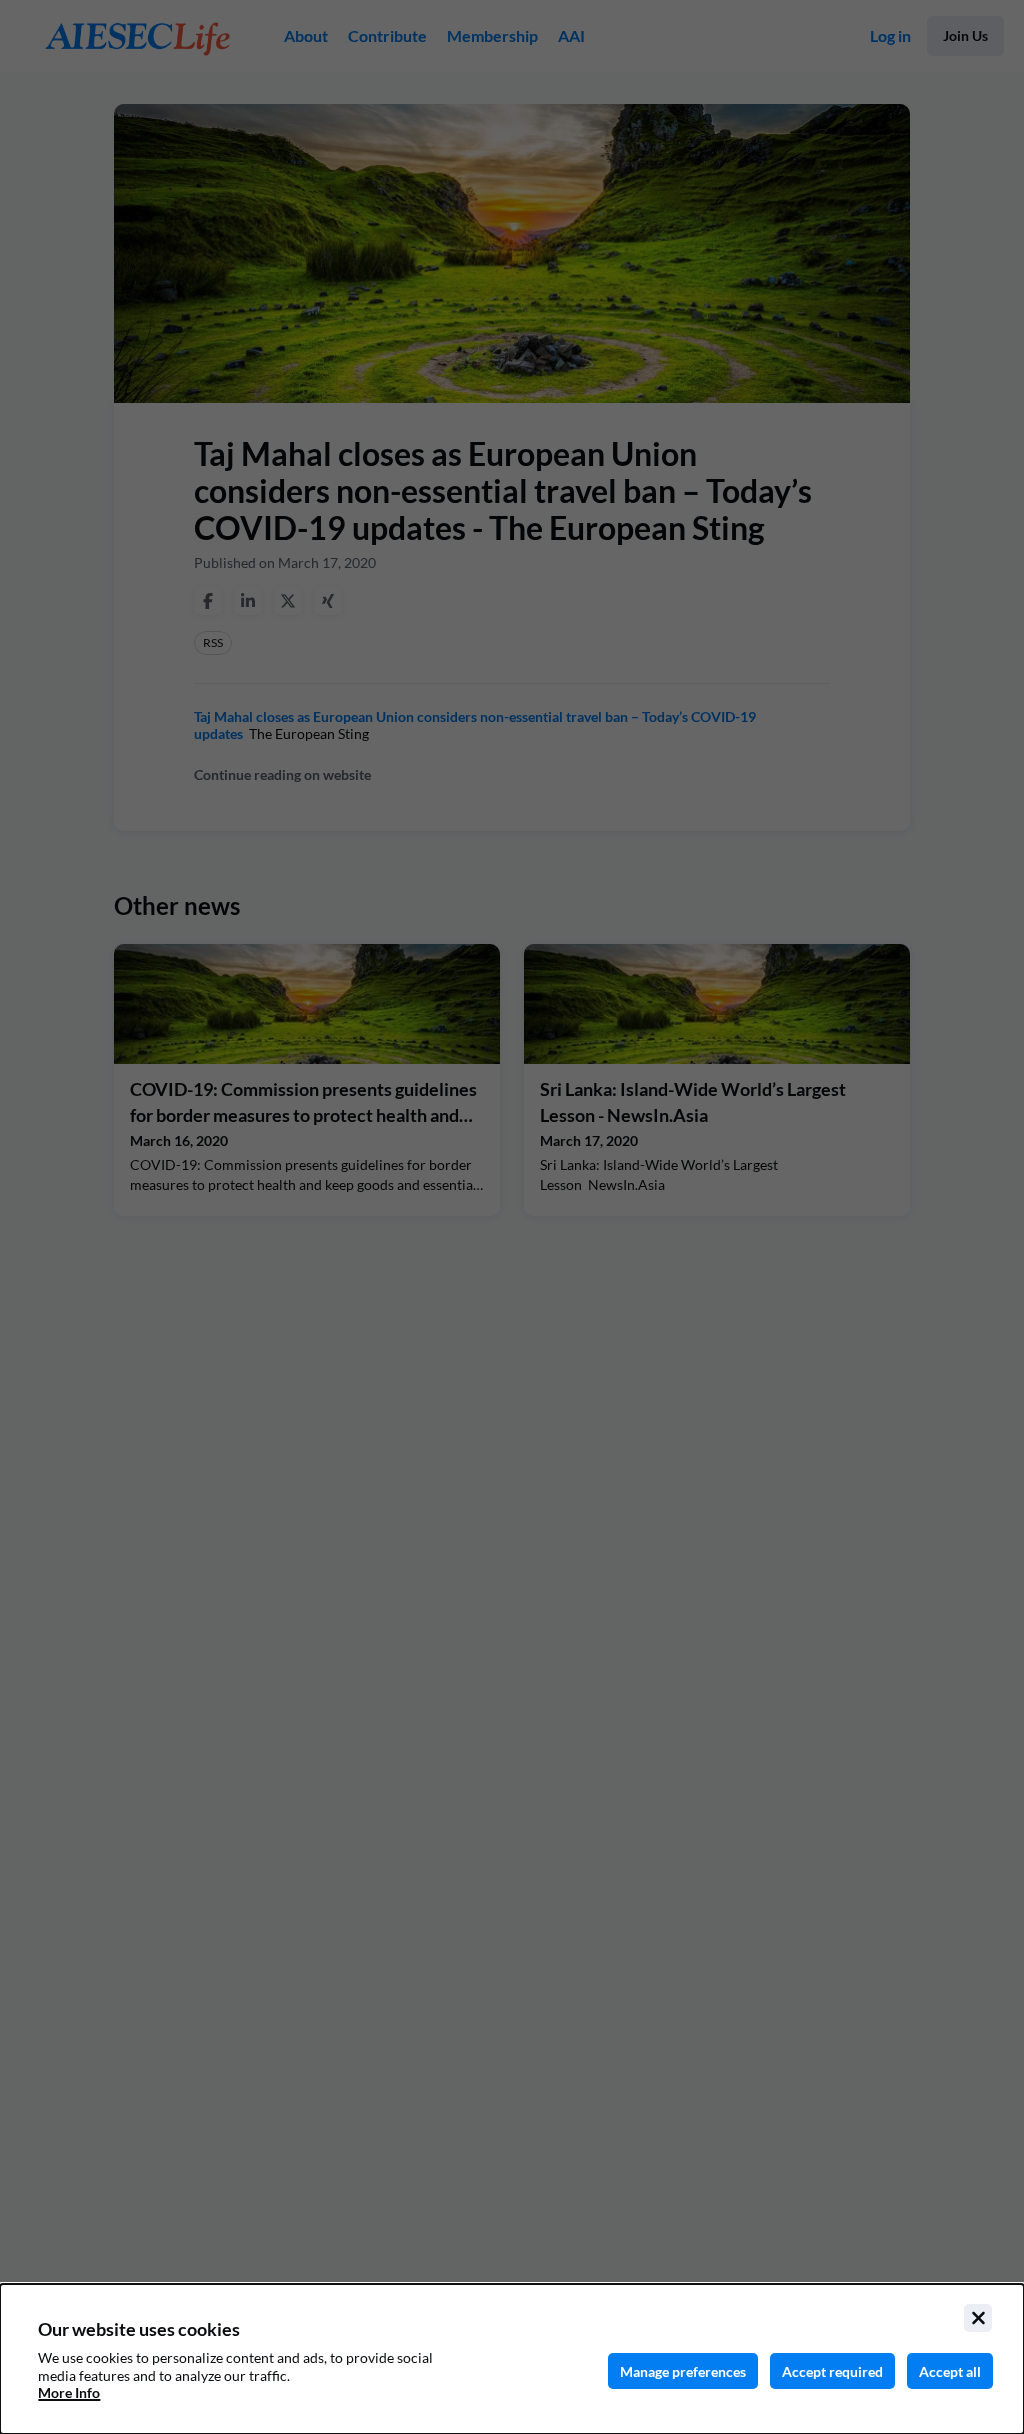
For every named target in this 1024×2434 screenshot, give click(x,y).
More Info (69, 2392)
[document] (512, 2359)
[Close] (978, 2318)
